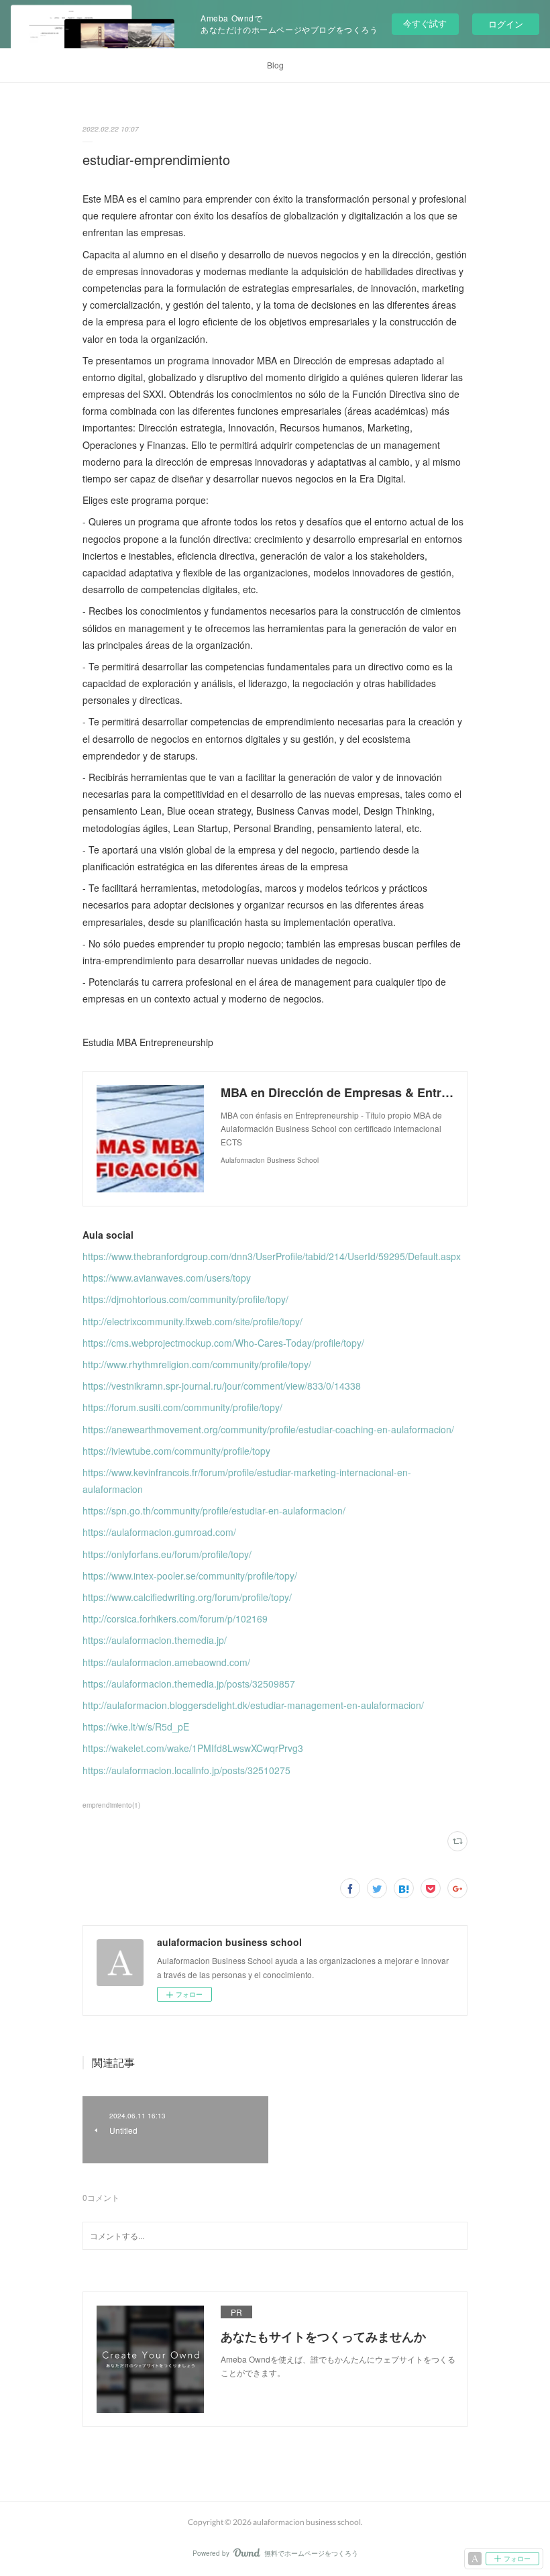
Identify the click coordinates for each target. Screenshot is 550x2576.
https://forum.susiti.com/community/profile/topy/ (182, 1407)
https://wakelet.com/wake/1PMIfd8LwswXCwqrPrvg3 (193, 1748)
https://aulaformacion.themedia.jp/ (155, 1640)
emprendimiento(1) (111, 1805)
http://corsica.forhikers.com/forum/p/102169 (175, 1618)
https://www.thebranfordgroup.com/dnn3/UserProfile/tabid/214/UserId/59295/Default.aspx (272, 1256)
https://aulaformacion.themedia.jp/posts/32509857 (189, 1684)
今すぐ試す (425, 23)
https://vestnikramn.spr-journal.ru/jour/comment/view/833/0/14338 (222, 1386)
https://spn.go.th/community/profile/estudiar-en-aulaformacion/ (214, 1510)
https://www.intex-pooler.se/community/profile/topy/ (190, 1576)
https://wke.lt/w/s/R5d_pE (136, 1727)
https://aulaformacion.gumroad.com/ (159, 1532)
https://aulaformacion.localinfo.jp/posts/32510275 (186, 1770)
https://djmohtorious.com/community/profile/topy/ (185, 1299)
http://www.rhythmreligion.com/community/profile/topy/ (197, 1364)
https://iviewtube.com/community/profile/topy (176, 1451)
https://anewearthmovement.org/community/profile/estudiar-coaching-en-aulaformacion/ (268, 1429)
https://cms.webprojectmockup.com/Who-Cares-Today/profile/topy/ (223, 1343)
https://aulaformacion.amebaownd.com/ (166, 1662)
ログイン (506, 24)
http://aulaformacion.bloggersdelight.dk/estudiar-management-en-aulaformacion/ (253, 1705)
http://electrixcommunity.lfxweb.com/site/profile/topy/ (192, 1321)
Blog (275, 65)
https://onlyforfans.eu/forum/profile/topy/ (167, 1554)
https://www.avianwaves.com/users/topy (167, 1278)
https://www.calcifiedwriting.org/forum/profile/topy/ (187, 1597)
